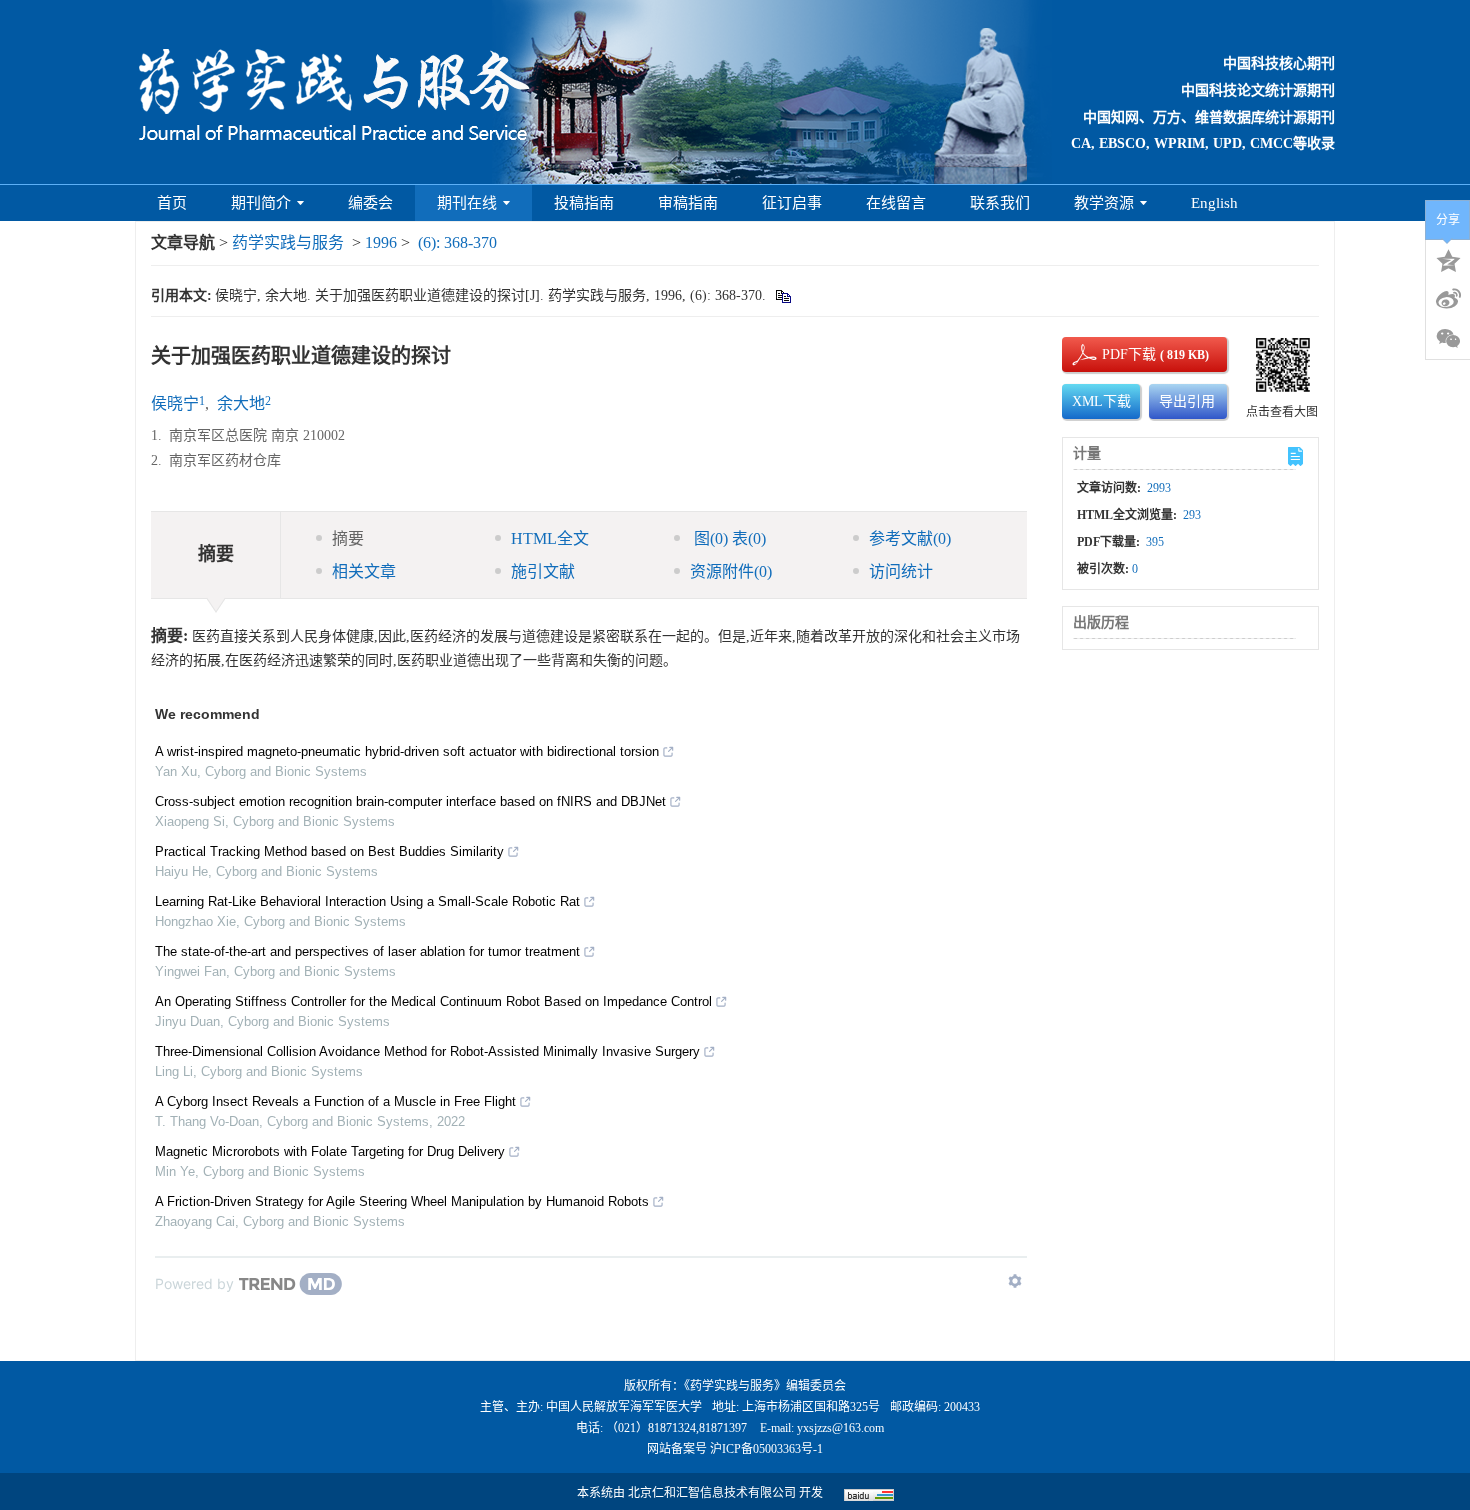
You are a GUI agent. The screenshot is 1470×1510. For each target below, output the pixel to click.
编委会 (370, 203)
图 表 (728, 538)
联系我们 (1000, 203)
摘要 (348, 538)
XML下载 (1101, 401)
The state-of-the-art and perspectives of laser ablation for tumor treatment (367, 951)
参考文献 (910, 538)
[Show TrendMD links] (1015, 1281)
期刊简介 (261, 203)
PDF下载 (1112, 354)
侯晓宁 (175, 403)
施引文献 (543, 571)
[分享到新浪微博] (1448, 299)
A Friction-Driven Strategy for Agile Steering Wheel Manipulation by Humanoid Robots (402, 1201)
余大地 (241, 403)
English (1214, 203)
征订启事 (792, 203)
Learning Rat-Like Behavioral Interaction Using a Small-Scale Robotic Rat (367, 901)
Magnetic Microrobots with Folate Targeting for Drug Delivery (330, 1151)
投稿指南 (584, 203)
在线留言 (896, 203)
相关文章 (364, 571)
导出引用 (1187, 401)
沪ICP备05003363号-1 (766, 1449)
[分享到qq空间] (1448, 259)
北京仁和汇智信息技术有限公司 (712, 1493)
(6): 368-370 (457, 242)
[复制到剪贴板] (782, 295)
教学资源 (1104, 203)
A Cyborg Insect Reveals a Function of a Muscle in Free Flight (335, 1101)
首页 (172, 203)
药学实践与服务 (288, 242)
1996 (381, 242)
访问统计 (901, 571)
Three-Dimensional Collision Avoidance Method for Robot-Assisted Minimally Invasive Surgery (427, 1051)
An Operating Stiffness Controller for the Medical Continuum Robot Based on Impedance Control (433, 1001)
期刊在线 (467, 203)
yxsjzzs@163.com (840, 1428)
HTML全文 (550, 538)
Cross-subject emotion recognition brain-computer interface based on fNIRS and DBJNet (410, 801)
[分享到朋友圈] (1448, 339)
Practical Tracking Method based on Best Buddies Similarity (329, 851)
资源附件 (731, 571)
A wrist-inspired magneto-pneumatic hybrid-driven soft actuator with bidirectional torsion (407, 751)
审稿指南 (688, 203)
